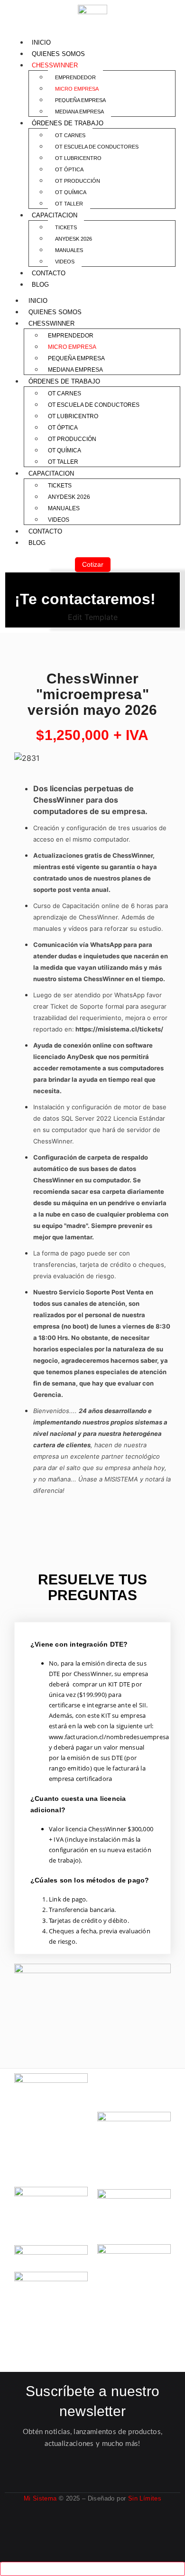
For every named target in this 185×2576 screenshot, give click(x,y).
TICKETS (66, 227)
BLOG (40, 285)
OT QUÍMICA (71, 192)
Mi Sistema (40, 2498)
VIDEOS (65, 262)
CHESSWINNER (55, 65)
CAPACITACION (55, 215)
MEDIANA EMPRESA (79, 112)
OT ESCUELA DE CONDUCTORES (97, 147)
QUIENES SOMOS (58, 54)
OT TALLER (69, 204)
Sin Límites (145, 2498)
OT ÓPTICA (69, 169)
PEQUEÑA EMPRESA (80, 100)
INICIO (41, 42)
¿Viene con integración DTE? (79, 1644)
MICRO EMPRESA (77, 89)
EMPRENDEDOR (75, 77)
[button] (92, 1644)
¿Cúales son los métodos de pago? (90, 1880)
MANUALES (69, 250)
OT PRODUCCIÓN (78, 181)
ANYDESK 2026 (74, 239)
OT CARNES (70, 135)
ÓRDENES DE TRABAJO (68, 123)
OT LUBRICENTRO (78, 158)
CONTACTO (49, 273)
